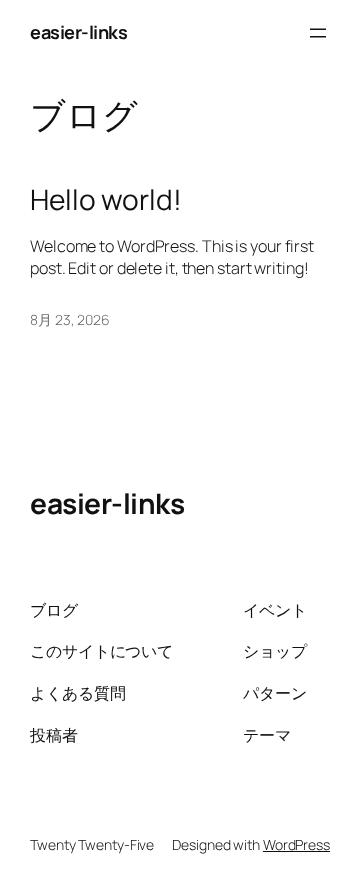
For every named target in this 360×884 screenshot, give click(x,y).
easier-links (78, 32)
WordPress (296, 844)
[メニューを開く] (318, 33)
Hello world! (106, 200)
